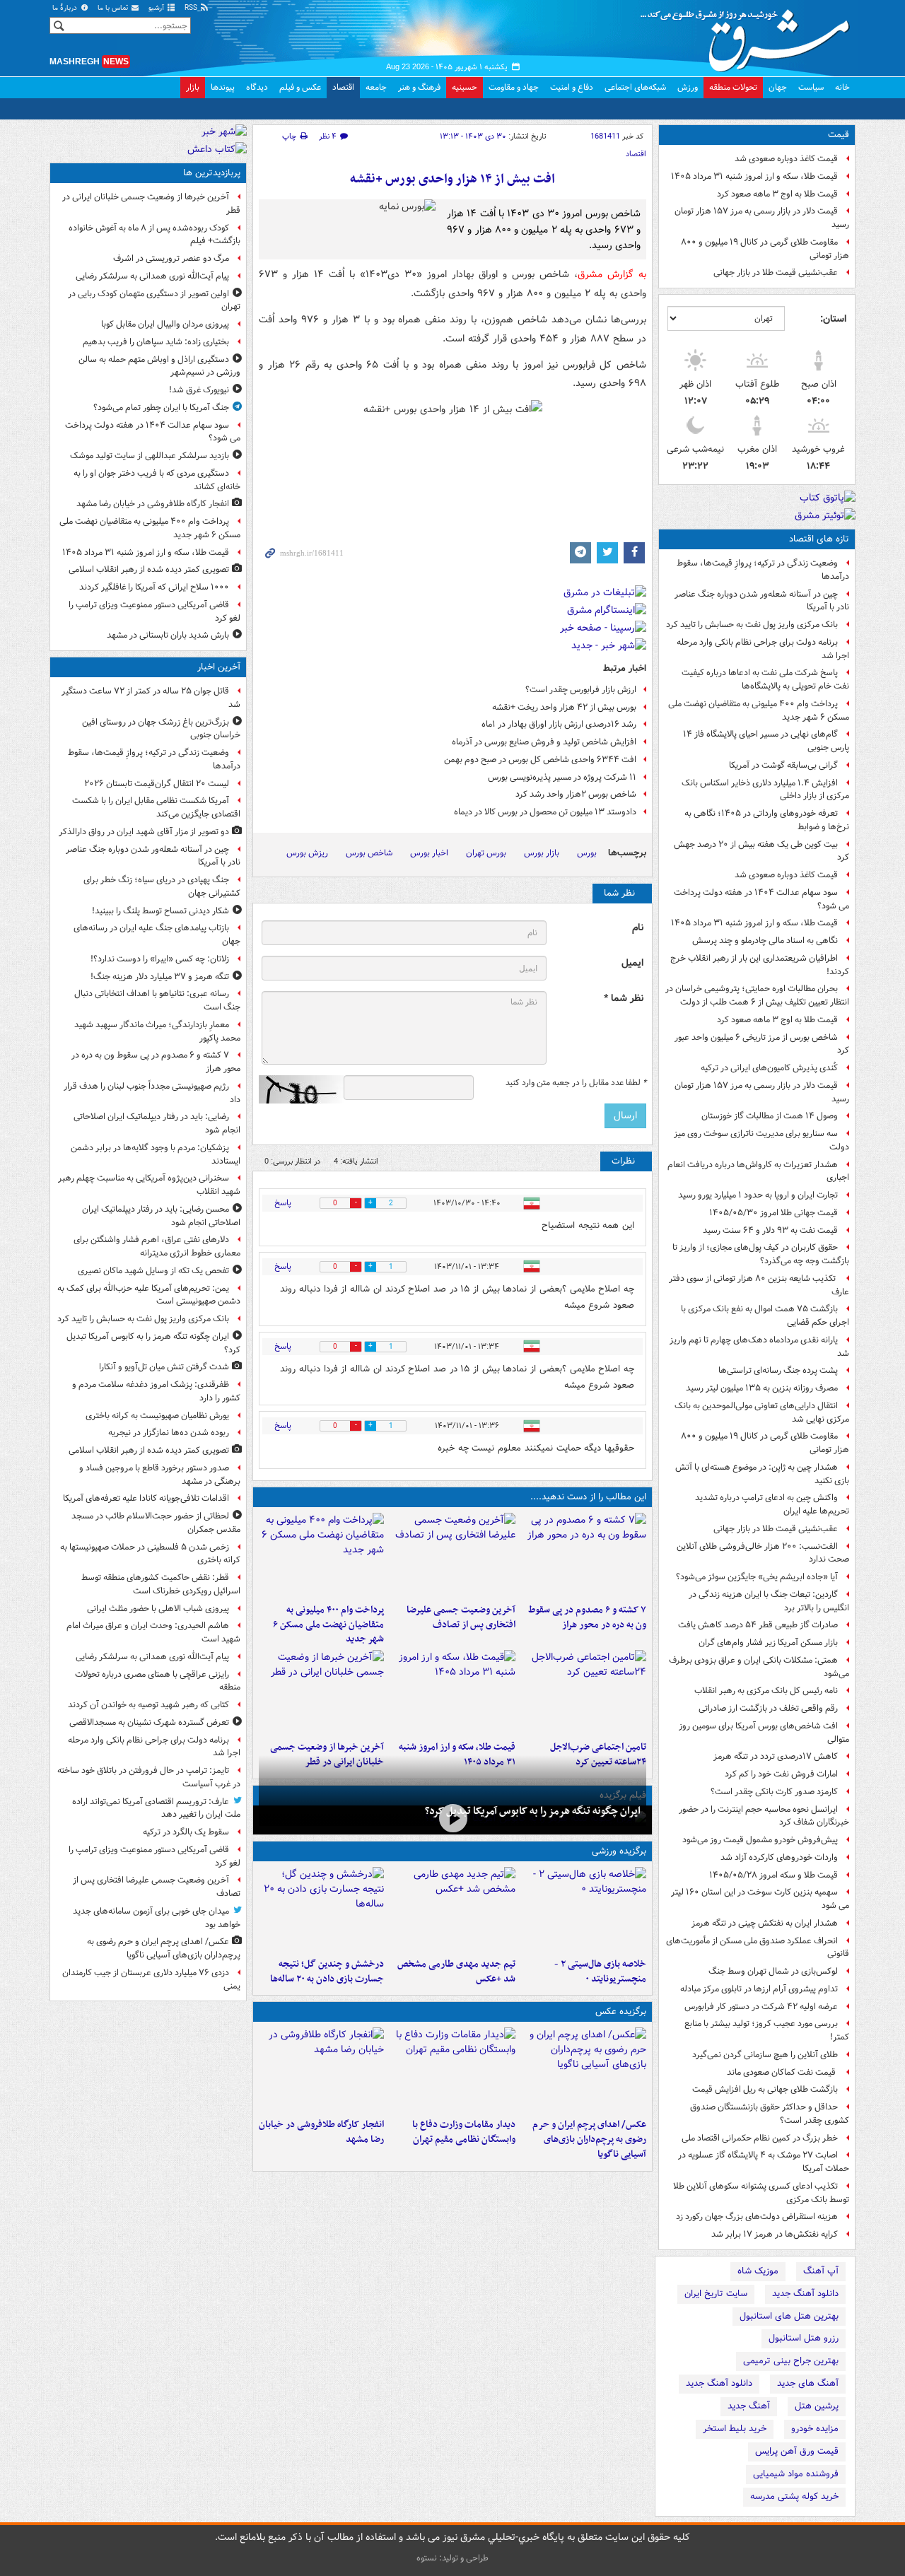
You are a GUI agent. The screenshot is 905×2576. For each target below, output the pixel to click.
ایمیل (632, 963)
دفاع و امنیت (572, 87)
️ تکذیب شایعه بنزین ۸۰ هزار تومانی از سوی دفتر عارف (759, 1285)
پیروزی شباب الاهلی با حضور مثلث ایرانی (158, 1609)
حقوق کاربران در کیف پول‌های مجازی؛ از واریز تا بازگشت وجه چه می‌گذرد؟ (761, 1254)
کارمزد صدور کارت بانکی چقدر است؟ (774, 1792)
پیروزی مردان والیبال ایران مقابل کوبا (165, 324)
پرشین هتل (817, 2406)
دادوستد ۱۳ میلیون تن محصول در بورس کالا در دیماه (545, 812)
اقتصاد (343, 87)
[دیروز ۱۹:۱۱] (584, 2070)
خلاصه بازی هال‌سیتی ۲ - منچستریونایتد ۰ (600, 1972)
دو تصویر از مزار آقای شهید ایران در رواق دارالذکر (144, 832)
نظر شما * (624, 999)
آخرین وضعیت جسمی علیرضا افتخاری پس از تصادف (461, 1617)
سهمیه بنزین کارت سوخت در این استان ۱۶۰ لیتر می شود (760, 1899)
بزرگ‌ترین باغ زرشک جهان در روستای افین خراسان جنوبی (161, 729)
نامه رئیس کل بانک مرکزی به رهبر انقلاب (766, 1691)
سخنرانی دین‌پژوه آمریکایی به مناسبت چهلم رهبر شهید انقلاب (149, 1185)
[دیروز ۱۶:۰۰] (321, 2070)
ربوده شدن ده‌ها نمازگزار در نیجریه (169, 1433)
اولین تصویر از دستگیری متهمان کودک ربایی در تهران (154, 300)
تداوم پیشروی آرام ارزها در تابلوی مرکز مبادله (759, 1989)
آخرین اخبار (219, 667)
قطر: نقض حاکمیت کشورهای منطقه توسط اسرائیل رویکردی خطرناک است (161, 1584)
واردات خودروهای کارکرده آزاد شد (779, 1857)
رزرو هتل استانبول (804, 2338)
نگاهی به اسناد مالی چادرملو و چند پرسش (765, 941)
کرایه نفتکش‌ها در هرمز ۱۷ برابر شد (775, 2234)
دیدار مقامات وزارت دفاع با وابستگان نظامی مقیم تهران (463, 2132)
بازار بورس (542, 853)
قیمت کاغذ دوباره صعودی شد (786, 159)
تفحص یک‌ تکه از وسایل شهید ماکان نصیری (153, 1271)
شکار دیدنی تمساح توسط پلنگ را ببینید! (160, 911)
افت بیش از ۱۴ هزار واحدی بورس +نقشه (452, 179)
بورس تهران (486, 853)
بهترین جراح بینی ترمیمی (791, 2361)
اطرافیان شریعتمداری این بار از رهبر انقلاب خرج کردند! (760, 965)
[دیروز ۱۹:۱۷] (452, 1555)
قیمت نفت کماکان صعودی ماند (782, 2072)
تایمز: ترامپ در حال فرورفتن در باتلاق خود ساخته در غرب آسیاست (149, 1777)
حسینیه (465, 87)
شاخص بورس (369, 853)
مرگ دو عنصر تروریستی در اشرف (171, 258)
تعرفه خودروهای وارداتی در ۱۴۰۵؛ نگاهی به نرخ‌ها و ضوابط (767, 820)
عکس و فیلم (300, 87)
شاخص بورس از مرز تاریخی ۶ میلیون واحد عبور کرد (762, 1044)
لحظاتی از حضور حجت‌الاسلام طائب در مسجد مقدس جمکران (156, 1523)
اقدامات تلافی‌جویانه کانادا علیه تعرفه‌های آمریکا (146, 1498)
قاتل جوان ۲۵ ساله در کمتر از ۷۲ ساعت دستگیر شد (151, 698)
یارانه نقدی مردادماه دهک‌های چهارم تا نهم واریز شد (759, 1347)
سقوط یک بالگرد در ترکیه (186, 1832)
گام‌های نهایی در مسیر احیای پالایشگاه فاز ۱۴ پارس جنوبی (766, 741)
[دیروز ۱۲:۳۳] (321, 1692)
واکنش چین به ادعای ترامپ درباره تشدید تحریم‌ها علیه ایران (772, 1504)
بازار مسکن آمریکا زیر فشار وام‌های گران (768, 1643)
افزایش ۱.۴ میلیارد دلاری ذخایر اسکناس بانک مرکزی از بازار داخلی (765, 790)
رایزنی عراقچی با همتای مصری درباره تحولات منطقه (158, 1681)
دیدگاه (257, 87)
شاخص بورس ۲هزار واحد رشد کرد (576, 794)
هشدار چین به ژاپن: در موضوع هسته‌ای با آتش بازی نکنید (762, 1474)
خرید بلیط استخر (735, 2429)
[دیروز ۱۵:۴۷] (452, 1909)
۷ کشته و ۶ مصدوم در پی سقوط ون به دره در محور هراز (587, 1617)
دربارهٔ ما (66, 8)
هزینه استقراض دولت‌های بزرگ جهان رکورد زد (757, 2217)
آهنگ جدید (749, 2406)
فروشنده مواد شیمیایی (796, 2474)
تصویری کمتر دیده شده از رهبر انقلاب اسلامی (149, 569)
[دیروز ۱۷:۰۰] (452, 2070)
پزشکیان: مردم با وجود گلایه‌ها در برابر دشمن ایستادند (156, 1154)
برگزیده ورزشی (619, 1851)
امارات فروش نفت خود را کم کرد (781, 1774)
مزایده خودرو (815, 2429)
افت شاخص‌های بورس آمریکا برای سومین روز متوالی (764, 1733)
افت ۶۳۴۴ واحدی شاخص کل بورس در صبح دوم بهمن (540, 760)
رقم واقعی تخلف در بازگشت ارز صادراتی (768, 1708)
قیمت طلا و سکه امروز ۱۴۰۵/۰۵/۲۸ (773, 1875)
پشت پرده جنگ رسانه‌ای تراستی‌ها (778, 1370)
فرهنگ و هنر (419, 87)
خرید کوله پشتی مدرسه (794, 2496)
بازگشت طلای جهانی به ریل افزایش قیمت (765, 2089)
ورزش (688, 87)
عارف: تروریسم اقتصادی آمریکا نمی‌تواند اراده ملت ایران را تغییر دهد (156, 1808)
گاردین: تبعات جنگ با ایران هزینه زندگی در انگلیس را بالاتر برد (769, 1601)
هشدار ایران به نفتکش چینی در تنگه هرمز (765, 1923)
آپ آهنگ (821, 2271)
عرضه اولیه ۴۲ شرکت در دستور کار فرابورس (761, 2007)
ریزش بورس (307, 853)
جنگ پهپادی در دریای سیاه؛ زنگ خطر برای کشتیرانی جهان (162, 886)
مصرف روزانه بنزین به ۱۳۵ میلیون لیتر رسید (762, 1388)
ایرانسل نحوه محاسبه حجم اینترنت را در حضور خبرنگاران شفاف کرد (764, 1816)
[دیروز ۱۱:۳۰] (321, 1909)
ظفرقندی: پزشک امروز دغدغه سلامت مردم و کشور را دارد (156, 1391)
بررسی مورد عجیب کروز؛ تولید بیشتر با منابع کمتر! (767, 2030)
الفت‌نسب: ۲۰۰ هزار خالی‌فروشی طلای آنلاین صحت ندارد (763, 1553)
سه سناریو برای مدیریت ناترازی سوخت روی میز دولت (761, 1140)
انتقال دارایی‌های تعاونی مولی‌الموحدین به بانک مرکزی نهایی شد (762, 1412)
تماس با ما (114, 8)
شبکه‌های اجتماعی (635, 87)
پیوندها (223, 87)
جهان (778, 87)
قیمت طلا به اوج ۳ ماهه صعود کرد (777, 194)
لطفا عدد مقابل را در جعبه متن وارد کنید (576, 1083)
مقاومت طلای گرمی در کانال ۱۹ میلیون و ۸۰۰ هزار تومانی (765, 249)
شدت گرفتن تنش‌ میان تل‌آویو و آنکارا (164, 1367)
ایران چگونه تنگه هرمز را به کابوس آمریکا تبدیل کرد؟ (533, 1811)
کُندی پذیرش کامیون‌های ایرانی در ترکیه (769, 1068)
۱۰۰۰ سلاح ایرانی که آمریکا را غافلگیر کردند (154, 587)
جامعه (376, 87)
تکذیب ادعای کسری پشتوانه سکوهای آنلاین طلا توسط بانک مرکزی (761, 2193)
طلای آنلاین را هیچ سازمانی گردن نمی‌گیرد (765, 2055)
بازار (193, 87)
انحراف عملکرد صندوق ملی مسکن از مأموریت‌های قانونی (758, 1948)
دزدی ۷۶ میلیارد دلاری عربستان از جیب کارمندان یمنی (151, 1979)
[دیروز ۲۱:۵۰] (452, 1819)
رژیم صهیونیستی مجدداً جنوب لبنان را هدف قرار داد (152, 1093)
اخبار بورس (429, 853)
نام (638, 928)
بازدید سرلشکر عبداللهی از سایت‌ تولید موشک (150, 456)
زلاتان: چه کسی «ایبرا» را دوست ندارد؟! (160, 959)
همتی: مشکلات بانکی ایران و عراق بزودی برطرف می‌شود (759, 1667)
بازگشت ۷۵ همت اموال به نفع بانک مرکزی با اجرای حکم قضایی (765, 1316)
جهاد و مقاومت (514, 87)
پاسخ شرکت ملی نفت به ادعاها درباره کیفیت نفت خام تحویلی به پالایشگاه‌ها (765, 679)
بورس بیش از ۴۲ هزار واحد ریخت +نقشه (564, 707)
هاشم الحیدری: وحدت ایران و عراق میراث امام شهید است (153, 1632)
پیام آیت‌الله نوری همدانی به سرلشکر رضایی (152, 276)
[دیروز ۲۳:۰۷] (584, 1555)
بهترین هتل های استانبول (789, 2316)
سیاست (811, 87)
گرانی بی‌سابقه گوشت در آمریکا (783, 765)
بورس (587, 853)
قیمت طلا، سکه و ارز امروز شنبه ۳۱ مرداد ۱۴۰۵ (754, 176)
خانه (842, 87)
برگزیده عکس (621, 2012)
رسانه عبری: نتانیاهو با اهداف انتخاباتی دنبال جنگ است (157, 1000)
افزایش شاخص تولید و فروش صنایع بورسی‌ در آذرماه (544, 742)
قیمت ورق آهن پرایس (797, 2451)
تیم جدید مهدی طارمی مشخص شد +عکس (456, 1972)
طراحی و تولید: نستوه (452, 2558)
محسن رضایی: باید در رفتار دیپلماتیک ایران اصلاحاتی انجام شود (161, 1216)
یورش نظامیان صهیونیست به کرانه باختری (157, 1416)
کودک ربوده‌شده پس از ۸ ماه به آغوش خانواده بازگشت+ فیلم (154, 235)
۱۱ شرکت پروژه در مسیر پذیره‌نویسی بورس (562, 777)
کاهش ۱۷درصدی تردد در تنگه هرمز (776, 1756)
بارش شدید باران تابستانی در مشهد (168, 635)
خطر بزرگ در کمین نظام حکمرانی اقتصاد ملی (760, 2138)
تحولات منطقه (733, 87)
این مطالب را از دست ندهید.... (588, 1497)
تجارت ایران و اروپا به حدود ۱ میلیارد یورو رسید (758, 1195)
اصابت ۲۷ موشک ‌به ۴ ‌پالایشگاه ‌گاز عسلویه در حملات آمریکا (764, 2162)
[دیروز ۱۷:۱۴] (584, 1909)
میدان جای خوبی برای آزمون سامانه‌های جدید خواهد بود (157, 1918)
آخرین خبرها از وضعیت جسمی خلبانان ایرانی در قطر (151, 204)
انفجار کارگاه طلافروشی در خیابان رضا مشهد (321, 2132)
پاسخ (283, 1203)
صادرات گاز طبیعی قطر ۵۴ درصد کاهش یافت (758, 1625)
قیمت (839, 135)
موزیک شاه (758, 2271)
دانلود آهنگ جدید (805, 2294)
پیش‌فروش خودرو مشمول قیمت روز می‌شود (760, 1840)
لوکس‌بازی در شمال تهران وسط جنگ (773, 1971)
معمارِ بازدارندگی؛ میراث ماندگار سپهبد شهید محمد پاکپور (157, 1031)
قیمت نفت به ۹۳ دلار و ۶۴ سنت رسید (770, 1230)
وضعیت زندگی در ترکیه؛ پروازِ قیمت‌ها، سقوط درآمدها (763, 570)
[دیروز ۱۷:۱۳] (584, 1692)
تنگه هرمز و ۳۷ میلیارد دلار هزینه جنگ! (160, 977)
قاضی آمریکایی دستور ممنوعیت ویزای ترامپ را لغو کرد (154, 611)
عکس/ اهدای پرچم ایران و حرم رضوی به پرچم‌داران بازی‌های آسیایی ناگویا (589, 2139)
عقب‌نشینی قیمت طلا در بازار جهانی (776, 273)
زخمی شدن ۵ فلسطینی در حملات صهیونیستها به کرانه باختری (150, 1554)
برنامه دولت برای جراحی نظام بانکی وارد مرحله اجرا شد (763, 649)
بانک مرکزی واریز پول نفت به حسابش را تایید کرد (752, 625)
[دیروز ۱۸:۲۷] (321, 1555)
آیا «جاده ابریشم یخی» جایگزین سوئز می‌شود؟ (757, 1577)
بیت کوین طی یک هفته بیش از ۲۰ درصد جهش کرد (761, 851)
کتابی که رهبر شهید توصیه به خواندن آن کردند (148, 1705)
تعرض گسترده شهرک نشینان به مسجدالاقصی (149, 1722)
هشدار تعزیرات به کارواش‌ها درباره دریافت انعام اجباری (758, 1171)
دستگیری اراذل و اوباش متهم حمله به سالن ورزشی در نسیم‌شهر (159, 366)
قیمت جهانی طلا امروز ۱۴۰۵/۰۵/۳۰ (773, 1213)
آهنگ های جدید (808, 2383)
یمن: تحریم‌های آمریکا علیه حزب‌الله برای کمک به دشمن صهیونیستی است (149, 1295)
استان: (833, 319)
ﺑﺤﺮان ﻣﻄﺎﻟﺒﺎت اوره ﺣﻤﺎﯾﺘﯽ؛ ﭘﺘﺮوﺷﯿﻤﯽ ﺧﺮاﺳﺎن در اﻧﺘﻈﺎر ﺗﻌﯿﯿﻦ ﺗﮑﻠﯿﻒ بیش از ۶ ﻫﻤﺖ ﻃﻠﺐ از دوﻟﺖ (757, 995)
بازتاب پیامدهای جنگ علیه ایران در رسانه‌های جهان (157, 935)
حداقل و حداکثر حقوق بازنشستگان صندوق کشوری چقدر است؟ (770, 2114)
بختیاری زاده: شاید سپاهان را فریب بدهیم (156, 342)
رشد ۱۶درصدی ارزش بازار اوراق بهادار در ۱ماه (559, 724)
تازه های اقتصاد (819, 539)
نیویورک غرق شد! (199, 390)
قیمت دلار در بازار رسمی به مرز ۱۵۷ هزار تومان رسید (762, 218)
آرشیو (157, 8)
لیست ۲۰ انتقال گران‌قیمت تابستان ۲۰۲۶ (157, 784)
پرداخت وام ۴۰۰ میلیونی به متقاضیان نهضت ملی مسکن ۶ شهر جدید (759, 710)
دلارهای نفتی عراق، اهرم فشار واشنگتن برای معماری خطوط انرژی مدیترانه (157, 1246)
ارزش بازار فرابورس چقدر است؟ (581, 690)
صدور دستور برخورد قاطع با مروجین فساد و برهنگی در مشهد (160, 1475)
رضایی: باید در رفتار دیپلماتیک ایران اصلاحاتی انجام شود (157, 1123)
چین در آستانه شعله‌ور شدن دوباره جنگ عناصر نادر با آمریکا (762, 601)
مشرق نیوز (749, 35)
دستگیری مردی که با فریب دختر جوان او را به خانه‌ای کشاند (157, 480)
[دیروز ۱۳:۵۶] (452, 1692)
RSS (192, 8)
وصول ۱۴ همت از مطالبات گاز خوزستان (770, 1116)
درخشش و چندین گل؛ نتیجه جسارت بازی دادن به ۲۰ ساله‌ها (327, 1972)
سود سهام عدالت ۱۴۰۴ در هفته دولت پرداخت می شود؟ (761, 899)
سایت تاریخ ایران (716, 2294)
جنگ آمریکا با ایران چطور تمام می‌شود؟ (161, 408)
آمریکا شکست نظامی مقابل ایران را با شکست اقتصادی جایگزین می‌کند (156, 807)
